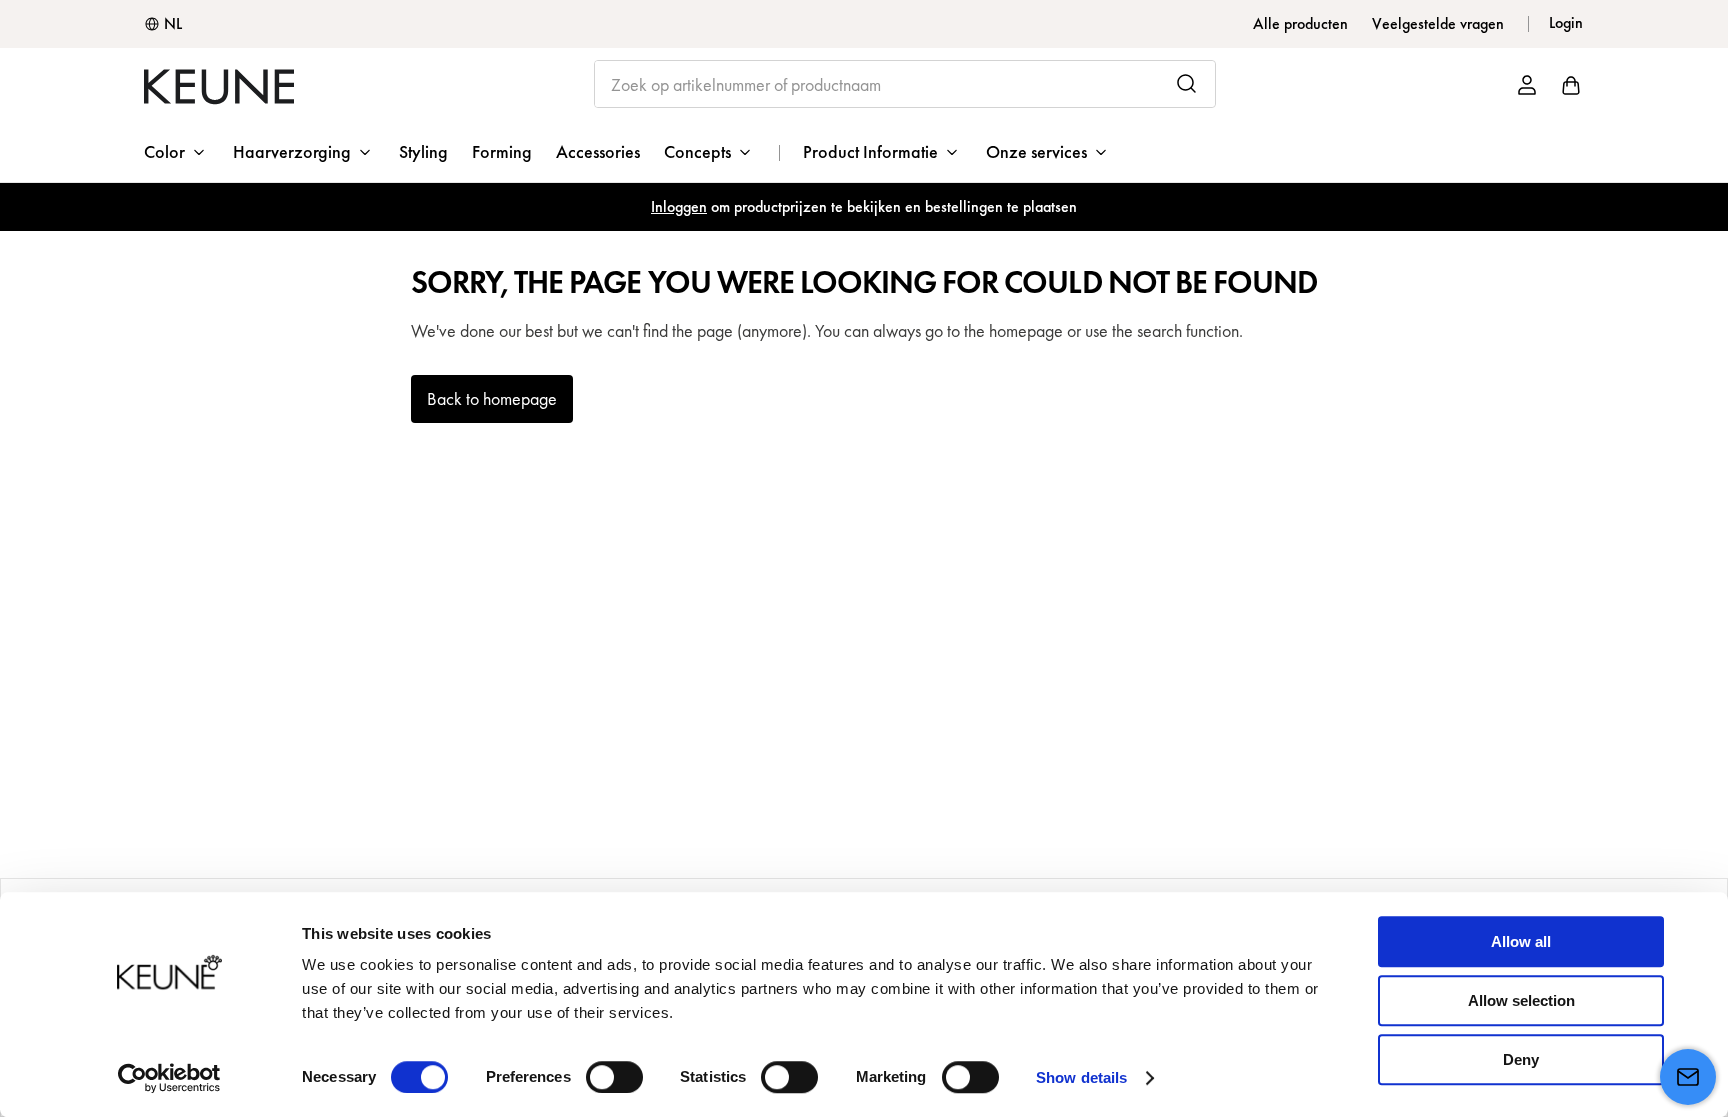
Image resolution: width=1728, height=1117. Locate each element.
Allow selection (1521, 1000)
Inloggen (679, 206)
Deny (1521, 1059)
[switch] (614, 1077)
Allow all (1521, 941)
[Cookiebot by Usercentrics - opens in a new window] (169, 1078)
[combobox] (905, 84)
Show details (1081, 1077)
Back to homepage (492, 398)
